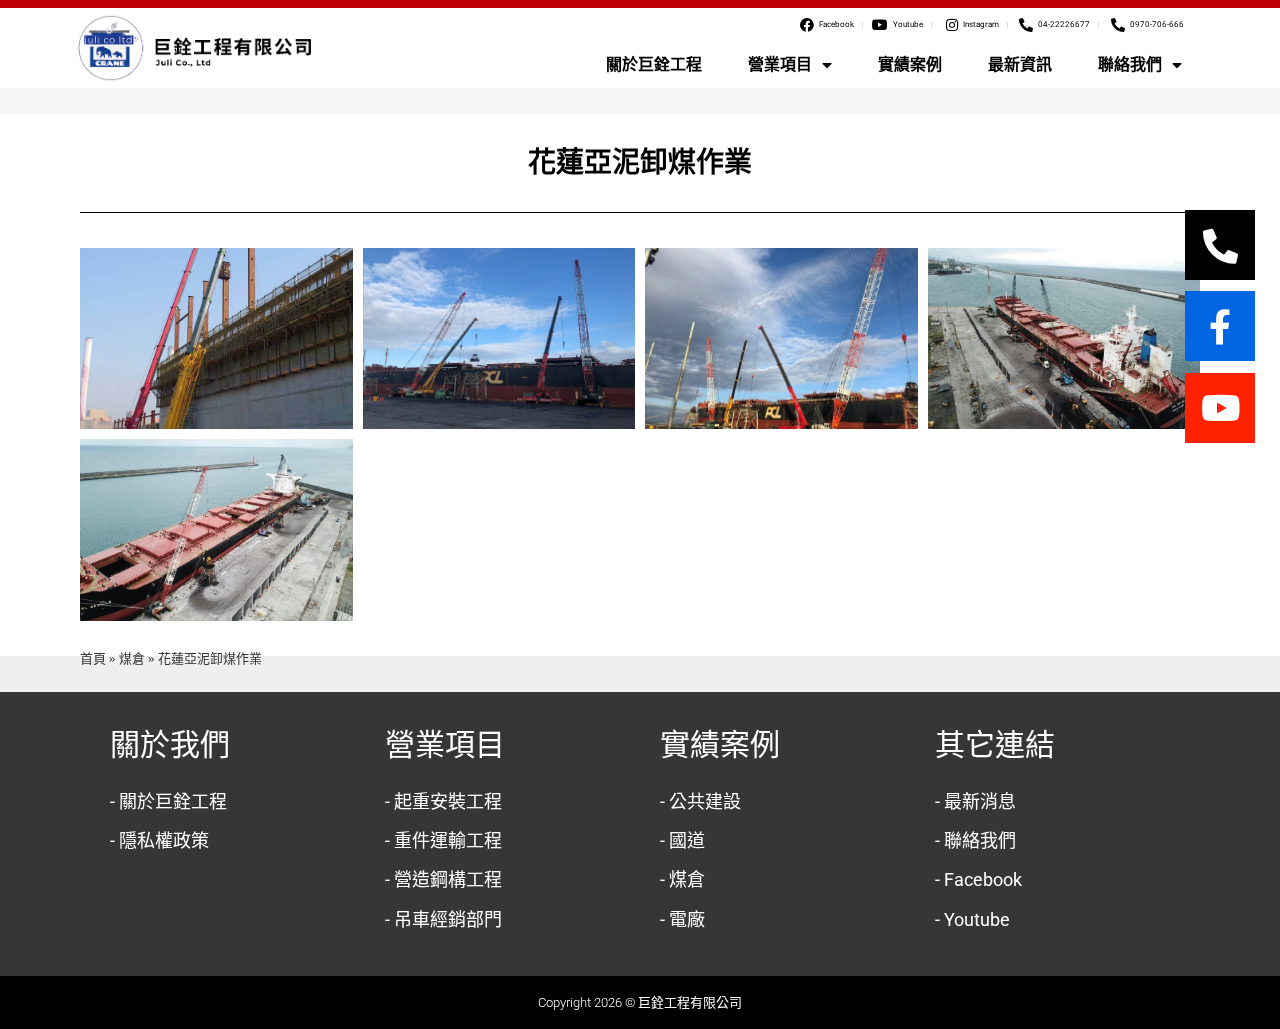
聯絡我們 (1130, 64)
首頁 (93, 658)
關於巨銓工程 (654, 64)
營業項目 (780, 64)
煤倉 (132, 658)
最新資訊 (1020, 64)
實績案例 (910, 64)
